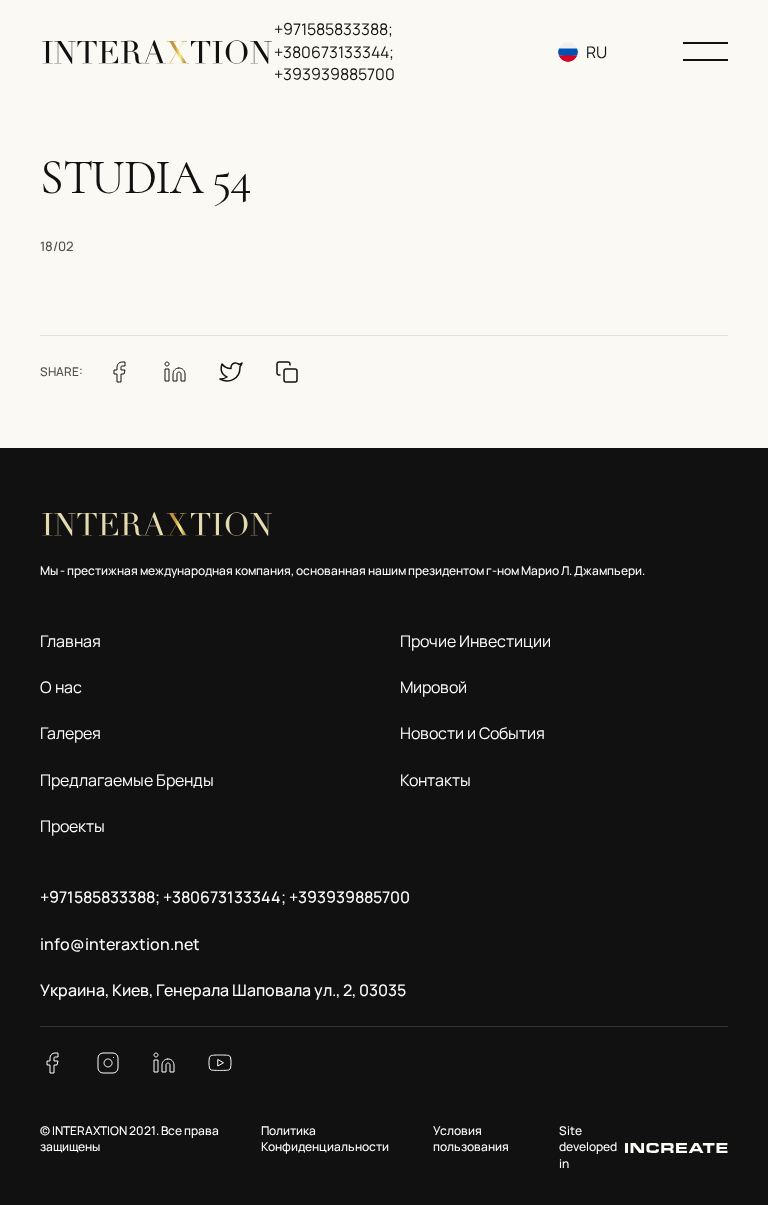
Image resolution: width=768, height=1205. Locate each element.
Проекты (72, 826)
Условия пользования (471, 1139)
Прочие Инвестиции (475, 641)
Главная (70, 641)
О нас (61, 687)
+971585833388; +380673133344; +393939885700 (334, 51)
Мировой (433, 687)
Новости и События (472, 733)
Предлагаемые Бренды (127, 780)
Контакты (435, 780)
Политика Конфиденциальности (325, 1139)
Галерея (70, 733)
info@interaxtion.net (120, 944)
